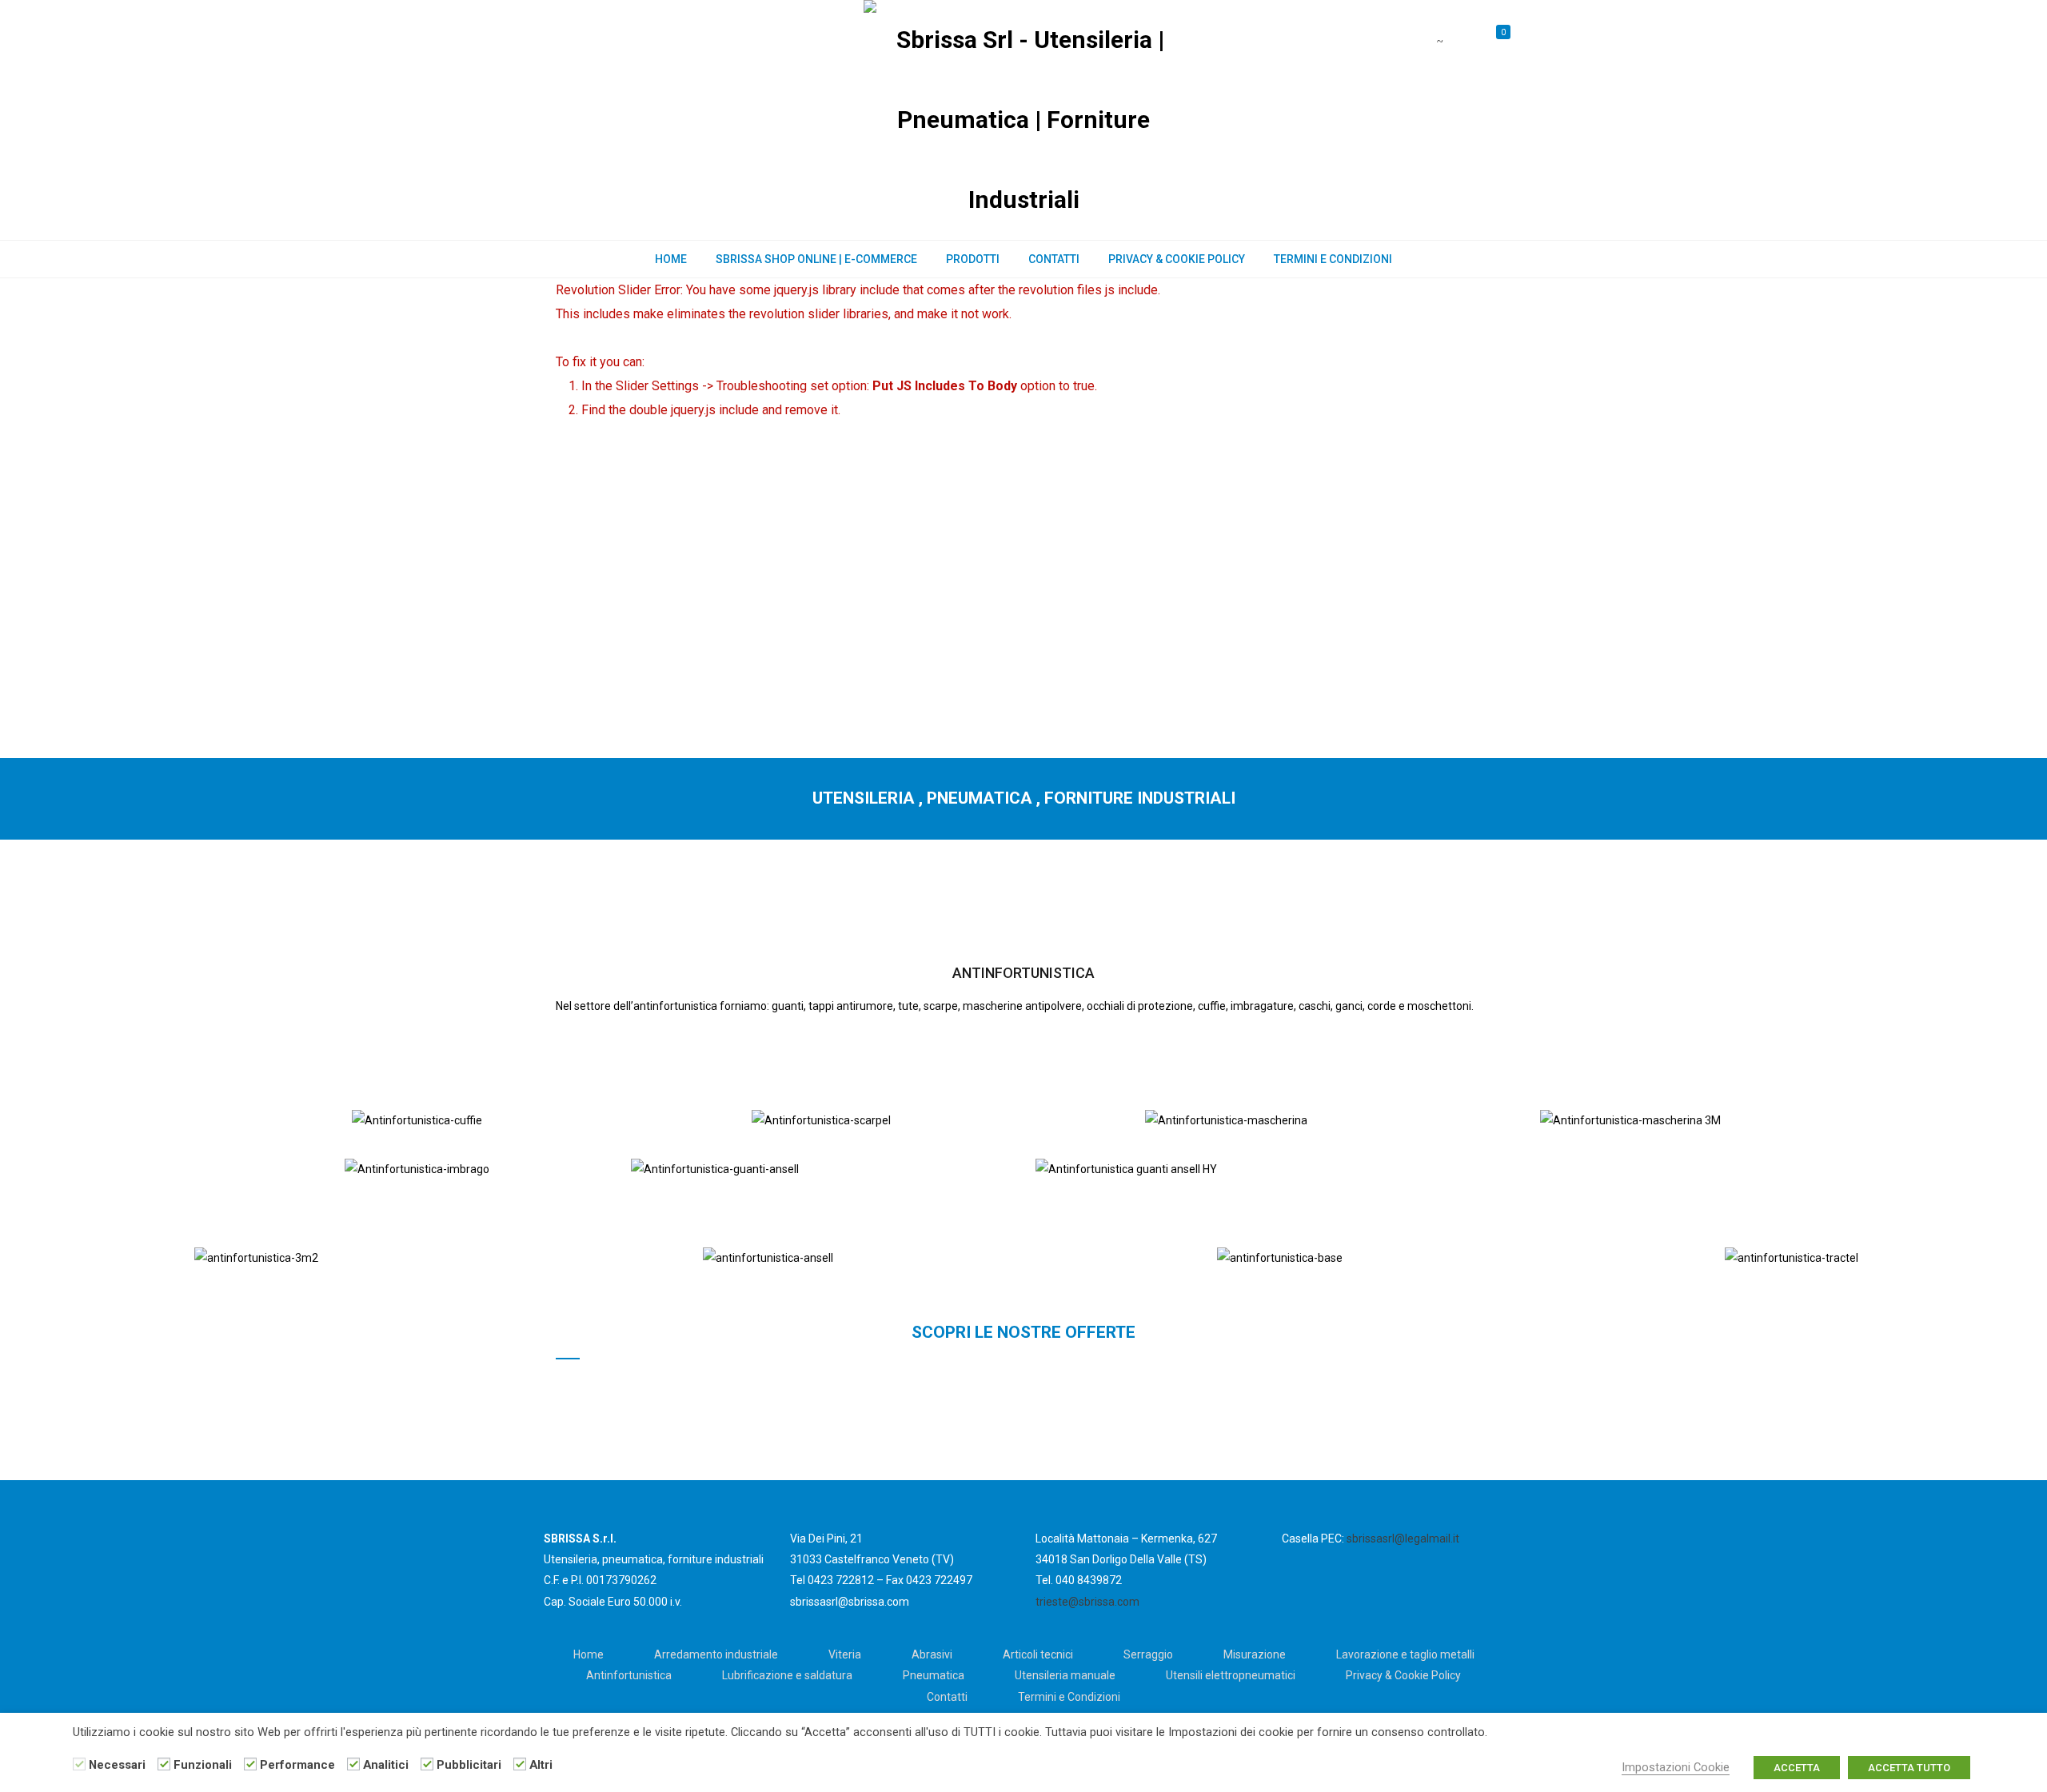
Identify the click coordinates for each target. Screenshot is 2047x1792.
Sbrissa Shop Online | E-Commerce (816, 259)
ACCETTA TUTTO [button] (1909, 1768)
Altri (541, 1765)
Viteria (845, 1654)
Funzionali (203, 1765)
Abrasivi (932, 1654)
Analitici (386, 1765)
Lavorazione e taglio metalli (1405, 1654)
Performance (297, 1765)
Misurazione (1255, 1654)
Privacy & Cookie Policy (1177, 259)
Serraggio (1148, 1654)
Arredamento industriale (716, 1654)
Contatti (1054, 259)
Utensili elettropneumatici (1231, 1675)
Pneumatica (934, 1675)
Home (671, 259)
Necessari (117, 1765)
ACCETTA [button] (1797, 1768)
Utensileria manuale (1065, 1675)
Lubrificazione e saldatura (787, 1675)
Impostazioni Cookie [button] (1676, 1767)
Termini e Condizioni (1333, 259)
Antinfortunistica (629, 1675)
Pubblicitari (469, 1765)
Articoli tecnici (1038, 1654)
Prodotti (973, 259)
